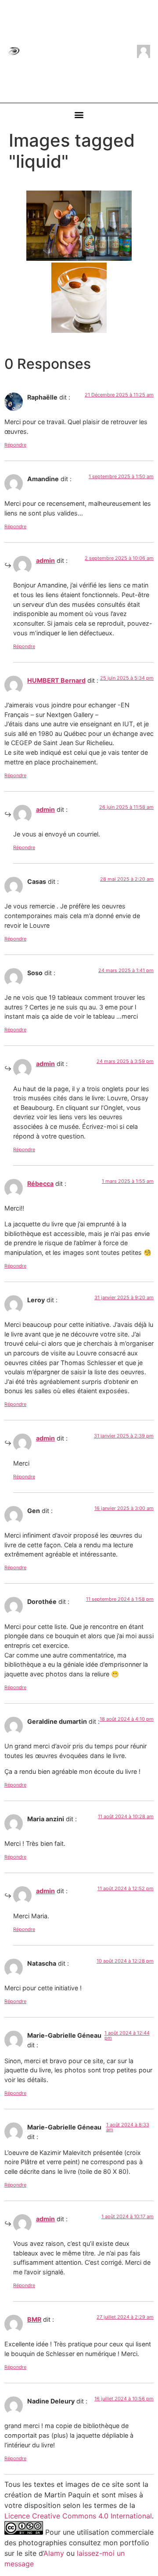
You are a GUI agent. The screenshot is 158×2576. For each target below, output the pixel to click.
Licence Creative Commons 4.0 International (78, 2516)
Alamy (54, 2553)
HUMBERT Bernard (56, 680)
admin (45, 560)
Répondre (15, 445)
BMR (34, 2319)
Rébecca (40, 1184)
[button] (79, 115)
